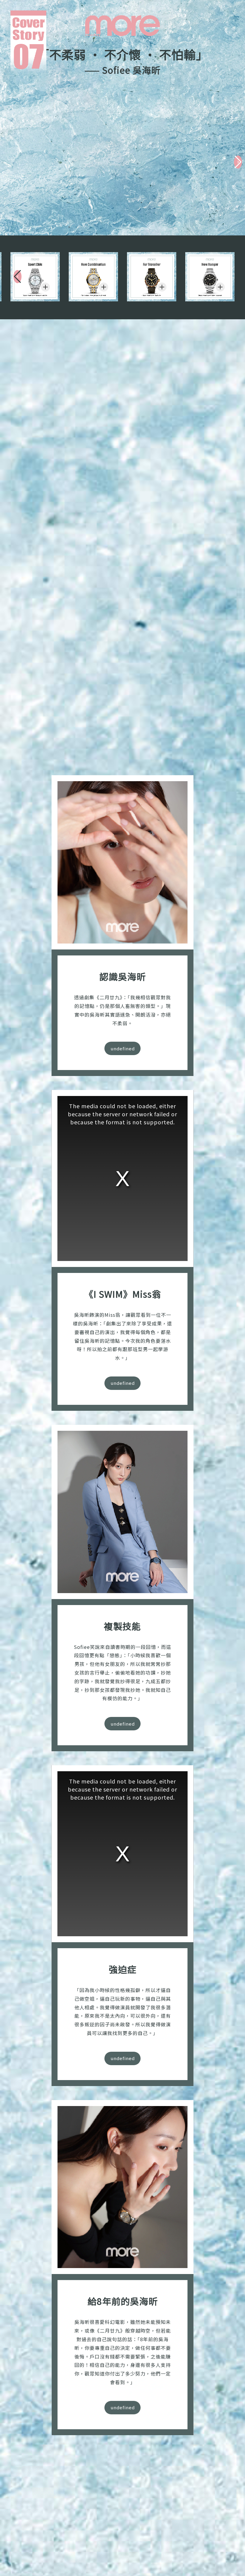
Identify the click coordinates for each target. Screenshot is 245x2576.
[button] (238, 162)
